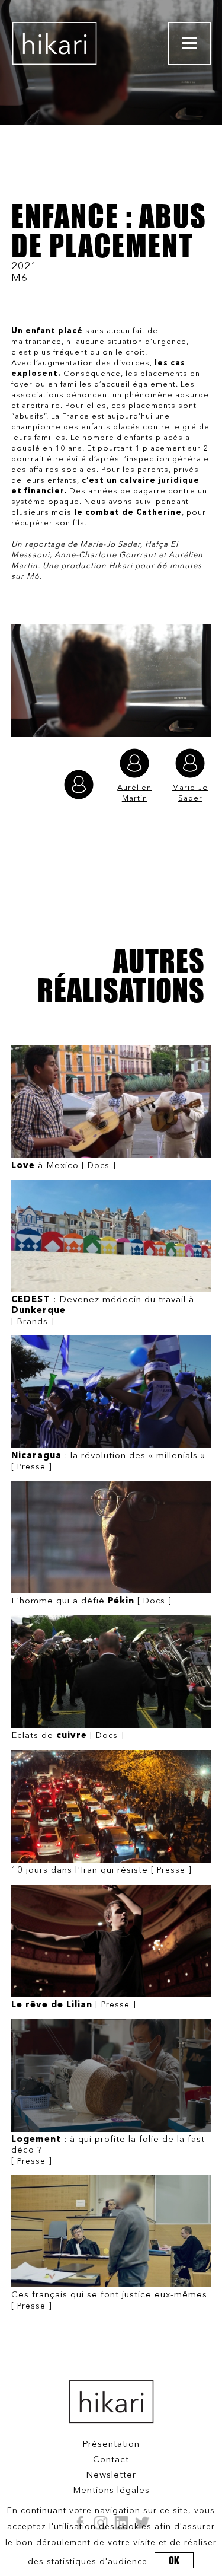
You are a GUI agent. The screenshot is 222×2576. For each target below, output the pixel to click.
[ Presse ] (108, 1461)
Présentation (111, 2445)
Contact (111, 2460)
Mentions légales (111, 2491)
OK (174, 2560)
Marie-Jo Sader (190, 793)
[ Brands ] (103, 1311)
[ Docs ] (64, 1166)
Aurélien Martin (134, 793)
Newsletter (111, 2475)
